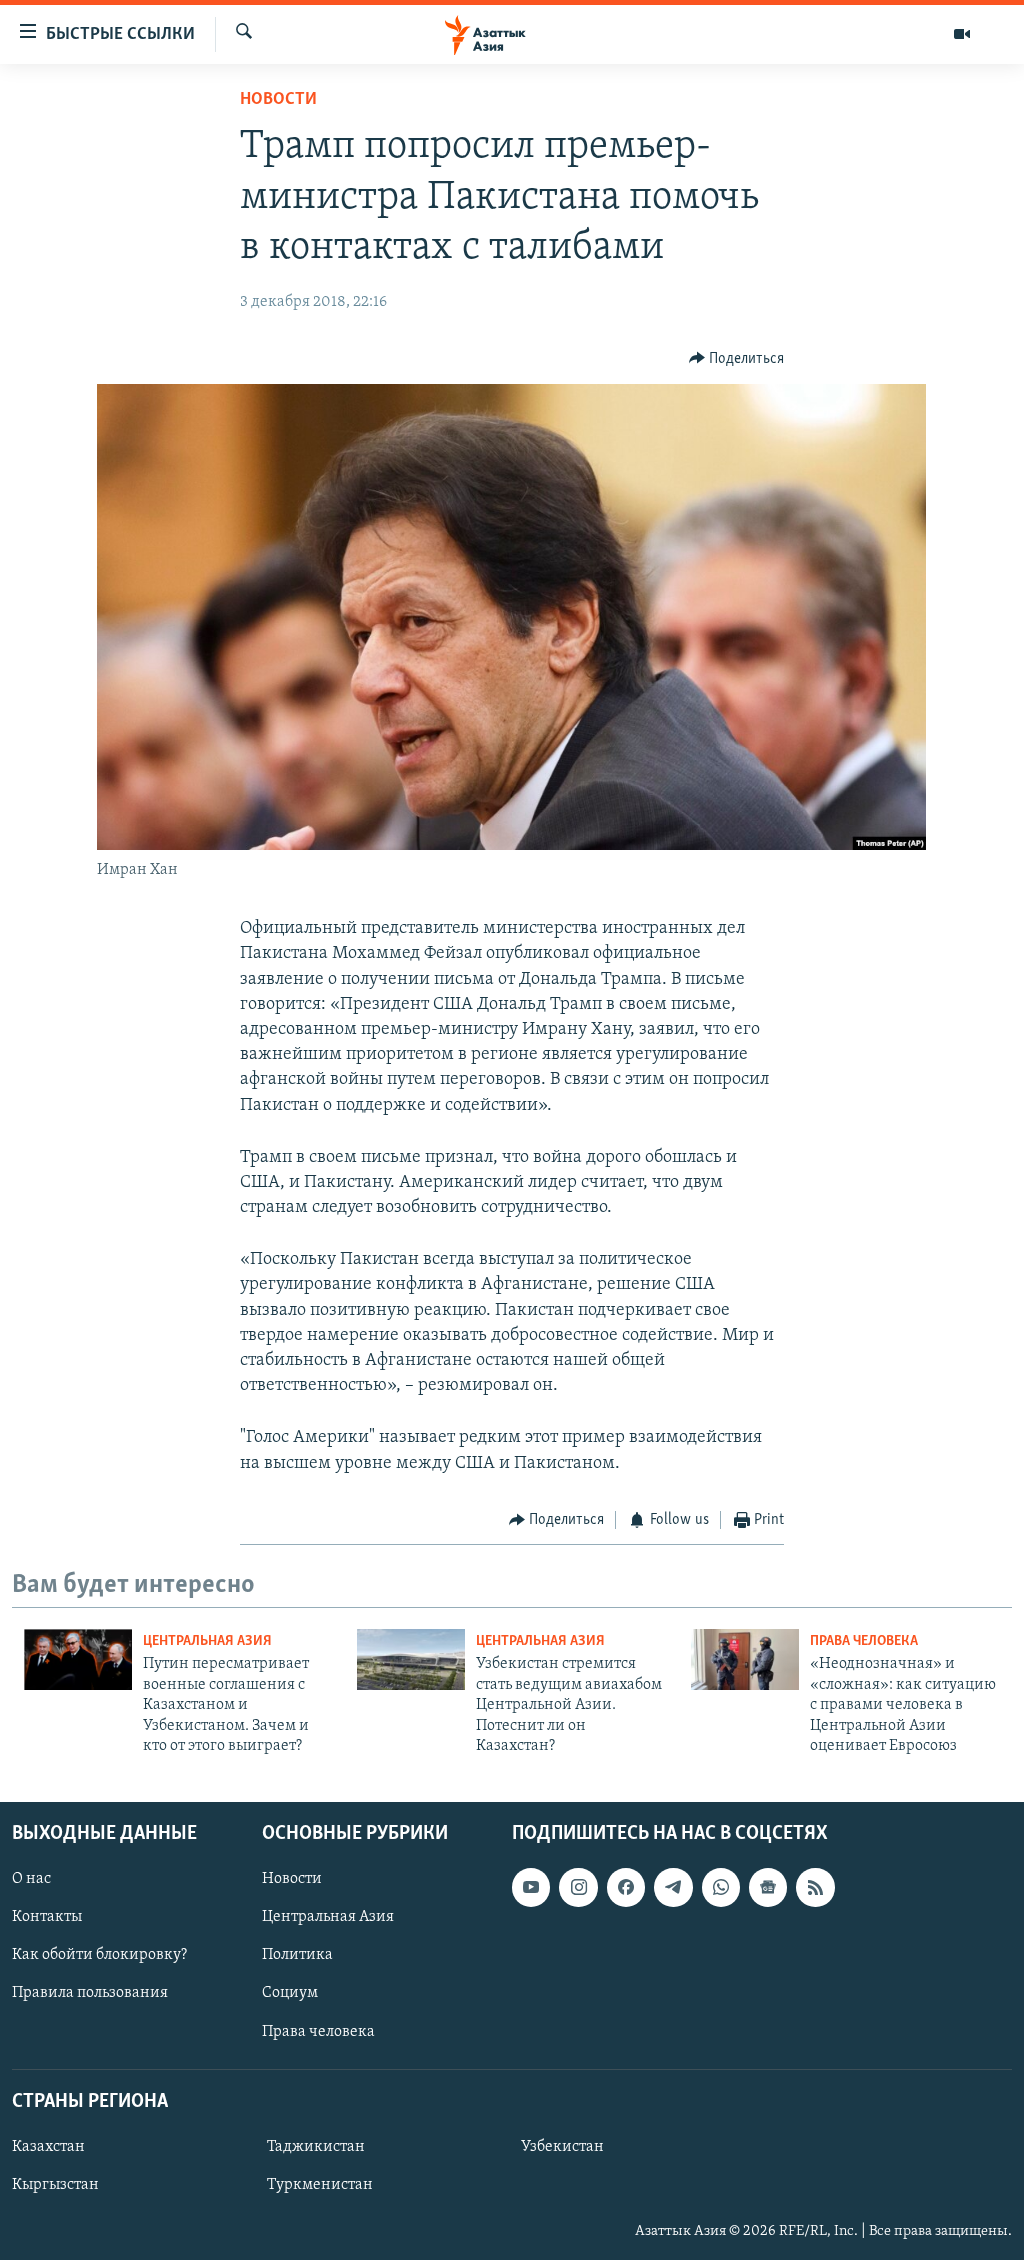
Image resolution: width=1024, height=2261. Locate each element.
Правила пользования (90, 1994)
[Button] (737, 359)
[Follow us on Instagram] (578, 1888)
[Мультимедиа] (962, 34)
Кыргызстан (55, 2185)
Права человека (864, 1641)
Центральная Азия (207, 1641)
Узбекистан (562, 2147)
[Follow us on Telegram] (673, 1888)
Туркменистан (320, 2185)
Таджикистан (316, 2147)
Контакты (47, 1918)
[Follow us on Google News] (768, 1888)
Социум (290, 1994)
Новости (278, 100)
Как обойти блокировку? (99, 1956)
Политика (297, 1956)
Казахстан (48, 2147)
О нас (31, 1880)
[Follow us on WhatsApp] (721, 1888)
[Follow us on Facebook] (626, 1888)
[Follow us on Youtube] (531, 1888)
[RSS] (815, 1888)
